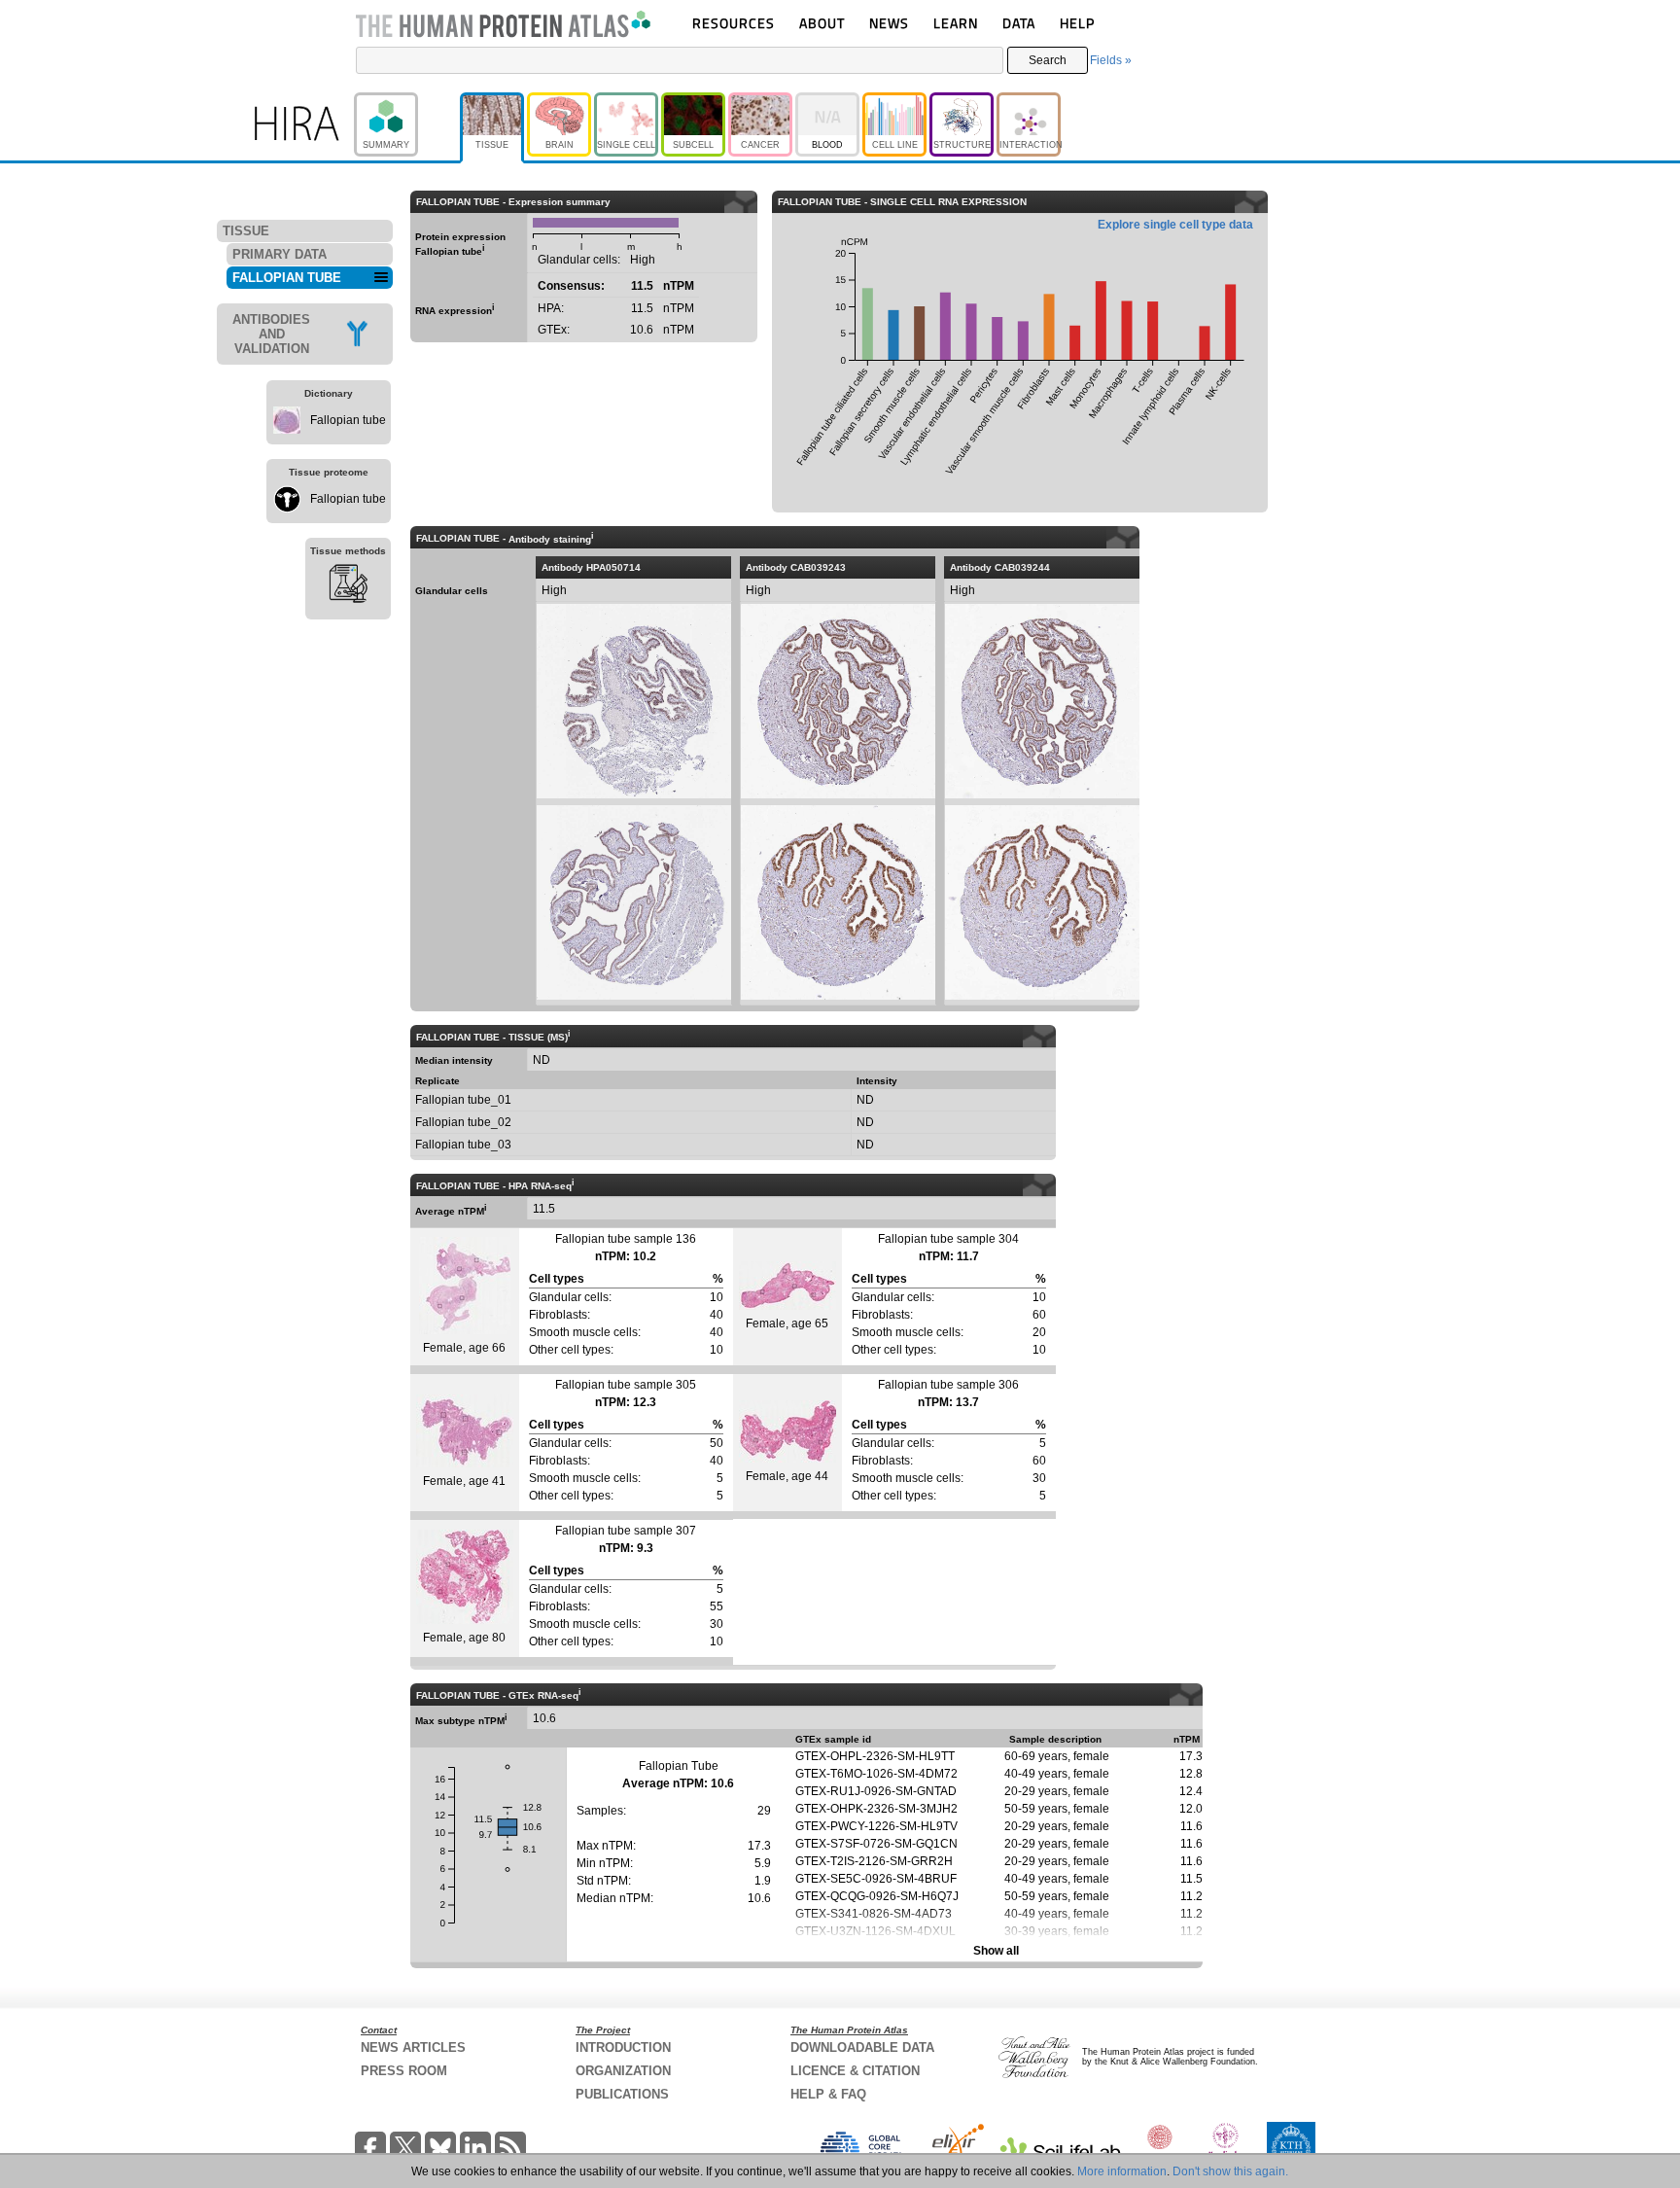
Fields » (1111, 60)
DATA (1019, 23)
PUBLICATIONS (622, 2094)
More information (1122, 2171)
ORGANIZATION (623, 2071)
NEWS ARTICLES (413, 2047)
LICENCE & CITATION (855, 2071)
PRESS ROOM (404, 2071)
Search (1048, 60)
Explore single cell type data (1175, 225)
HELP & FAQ (828, 2094)
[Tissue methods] (348, 586)
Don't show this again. (1230, 2171)
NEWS (889, 23)
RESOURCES (734, 23)
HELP (1077, 23)
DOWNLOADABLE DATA (862, 2047)
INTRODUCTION (623, 2047)
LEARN (956, 23)
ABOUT (822, 23)
